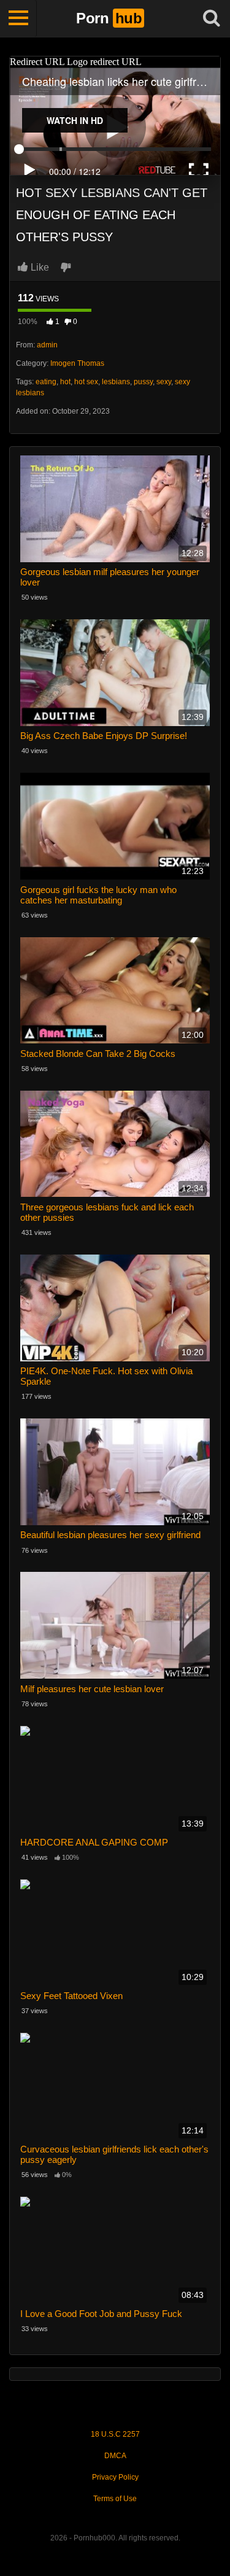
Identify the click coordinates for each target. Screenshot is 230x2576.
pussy (143, 382)
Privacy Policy (115, 2477)
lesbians (116, 382)
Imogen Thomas (77, 363)
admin (47, 345)
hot (65, 382)
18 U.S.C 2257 (115, 2434)
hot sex (86, 382)
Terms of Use (115, 2499)
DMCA (115, 2456)
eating (46, 382)
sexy (164, 382)
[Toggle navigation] (18, 18)
